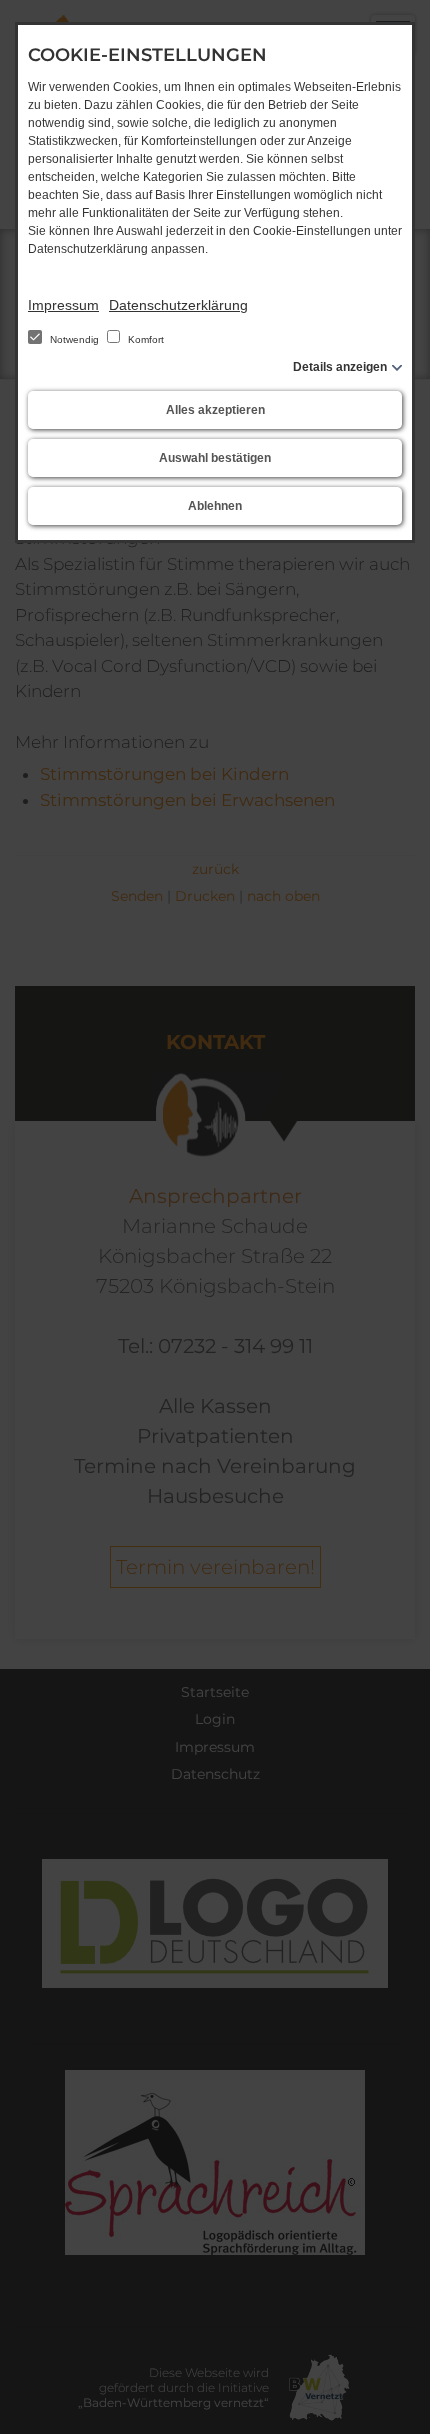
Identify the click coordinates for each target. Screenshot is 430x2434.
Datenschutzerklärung (178, 305)
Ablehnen (215, 506)
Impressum (63, 305)
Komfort (144, 339)
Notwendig (74, 339)
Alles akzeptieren (215, 410)
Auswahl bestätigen (215, 458)
